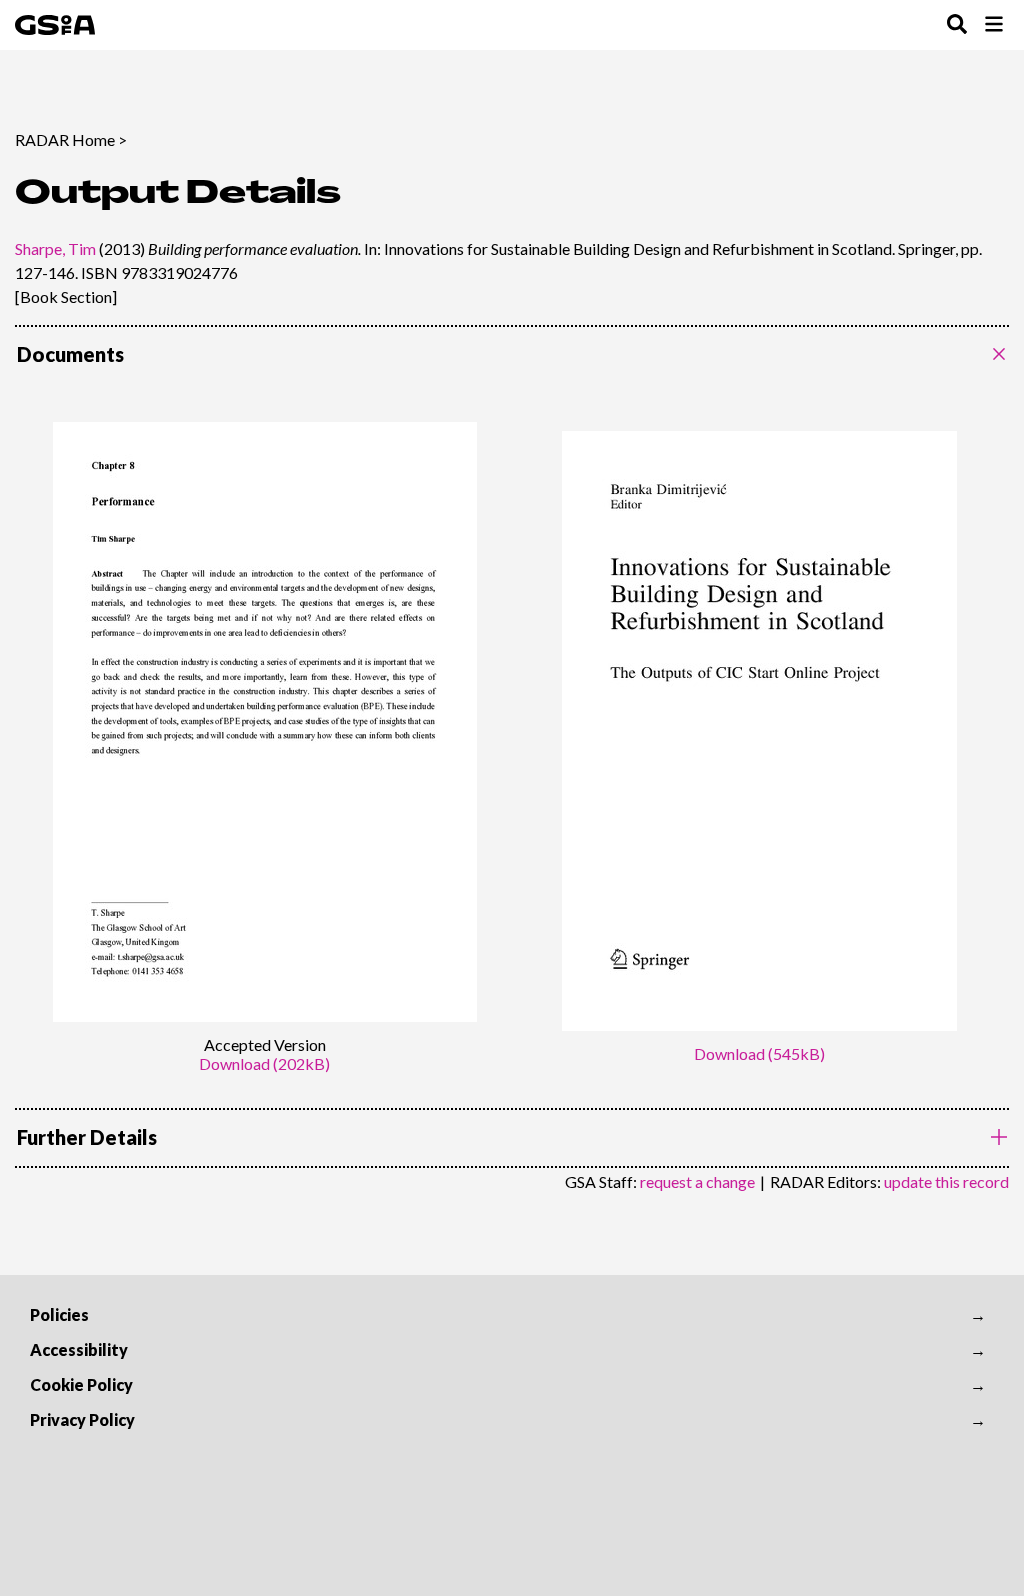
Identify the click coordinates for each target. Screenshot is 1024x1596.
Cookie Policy (81, 1384)
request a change (697, 1181)
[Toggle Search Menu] (957, 25)
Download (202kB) (264, 1063)
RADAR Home (65, 139)
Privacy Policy (82, 1419)
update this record (946, 1181)
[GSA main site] (55, 25)
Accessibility (79, 1349)
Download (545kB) (759, 1053)
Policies (59, 1314)
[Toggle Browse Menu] (994, 25)
